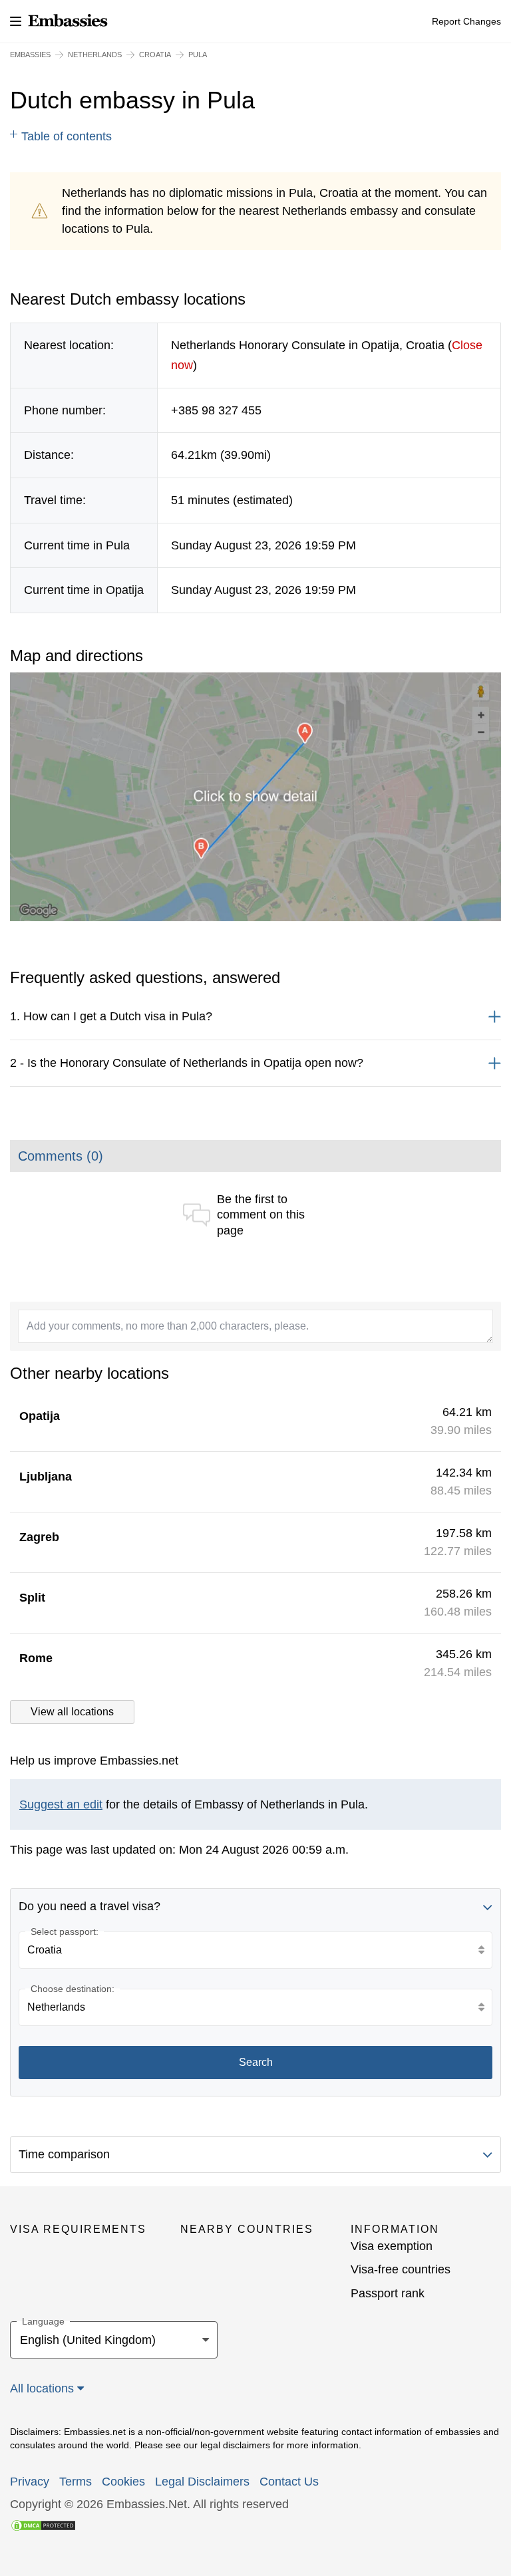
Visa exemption (392, 2246)
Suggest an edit (61, 1804)
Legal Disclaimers (202, 2482)
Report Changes (466, 21)
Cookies (123, 2482)
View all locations (72, 1712)
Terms (76, 2482)
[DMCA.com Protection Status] (43, 2524)
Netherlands (95, 55)
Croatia (155, 55)
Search (256, 2062)
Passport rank (388, 2293)
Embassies (30, 55)
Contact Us (289, 2482)
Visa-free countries (401, 2269)
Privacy (30, 2482)
